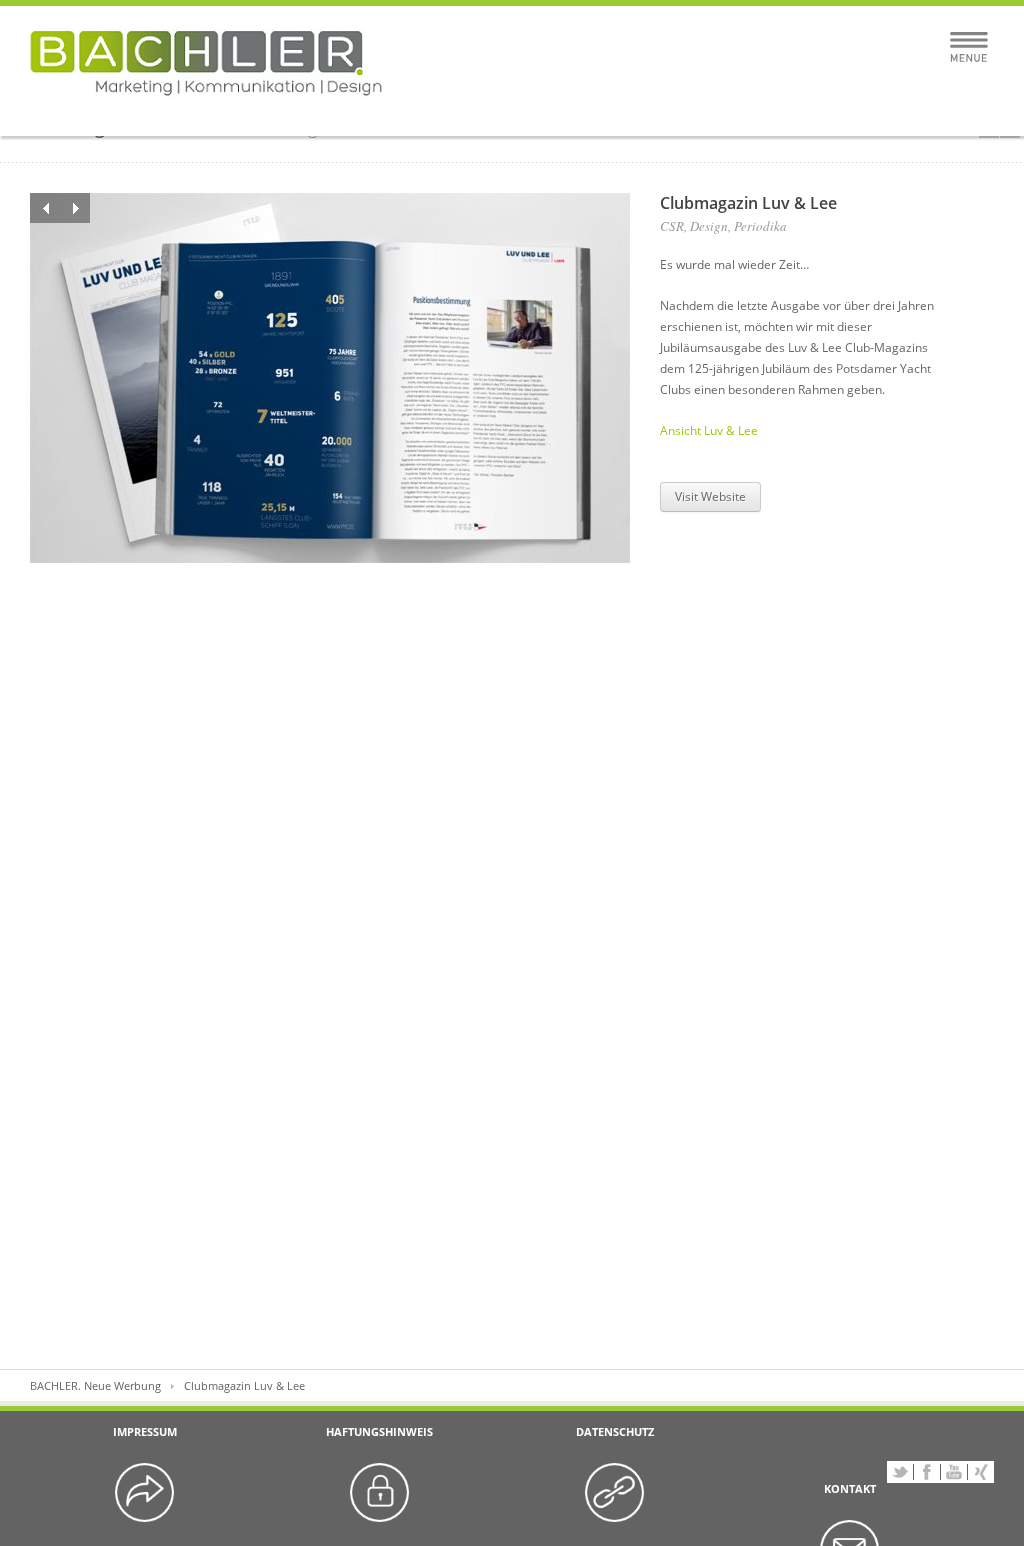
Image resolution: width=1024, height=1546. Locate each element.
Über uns (643, 112)
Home (273, 112)
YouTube (954, 1472)
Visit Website (710, 496)
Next (75, 208)
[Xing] (981, 1472)
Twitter (900, 1472)
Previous (45, 208)
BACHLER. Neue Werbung (95, 1385)
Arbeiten (380, 112)
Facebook (927, 1472)
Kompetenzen (511, 112)
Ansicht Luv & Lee (709, 430)
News (750, 112)
